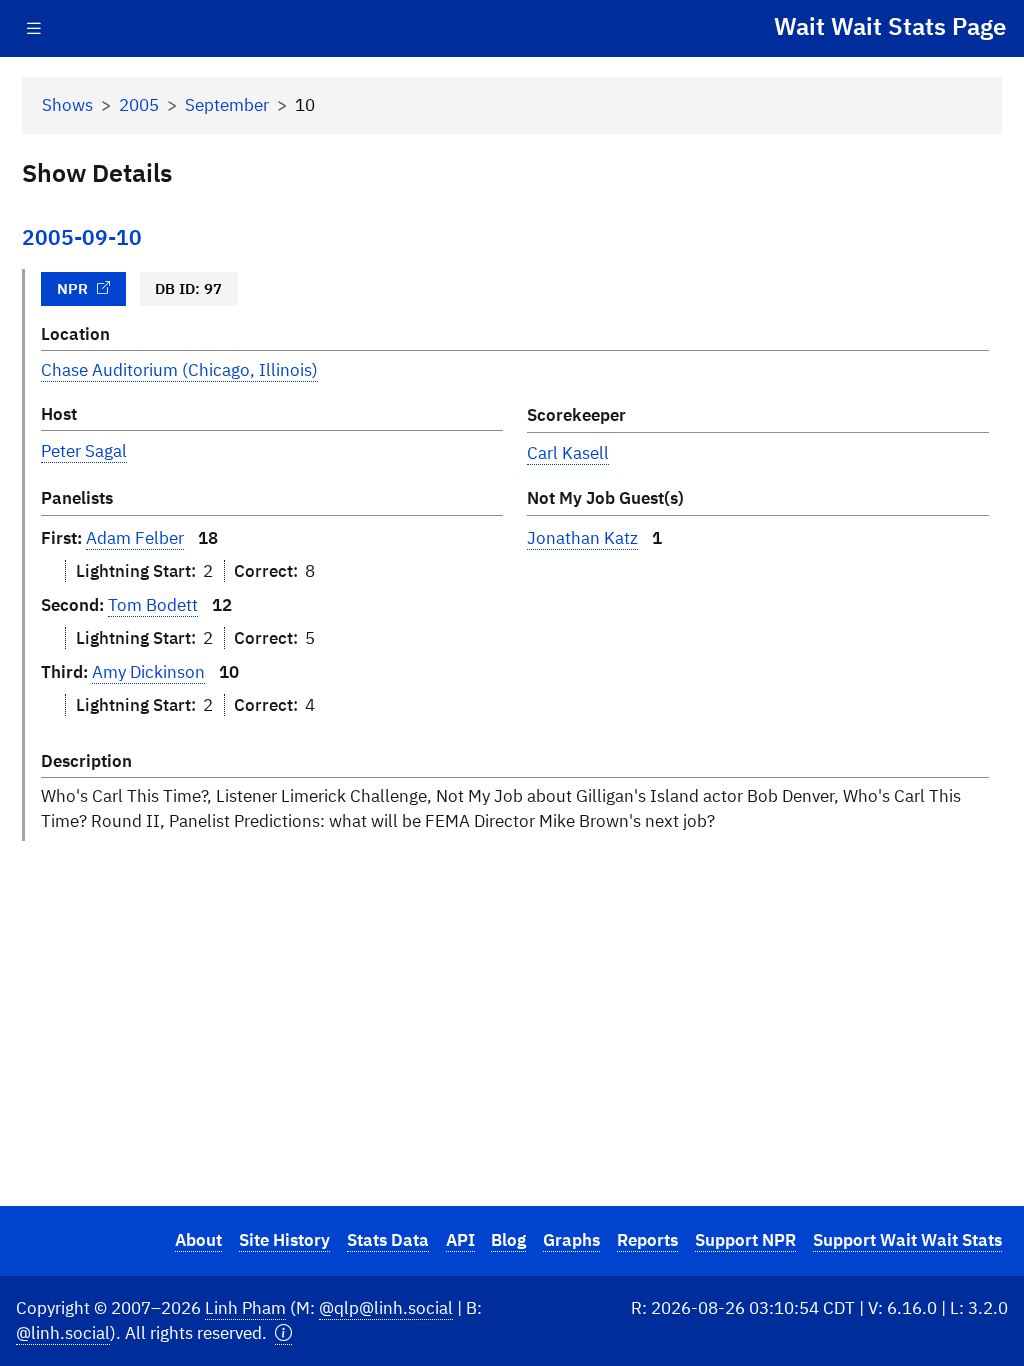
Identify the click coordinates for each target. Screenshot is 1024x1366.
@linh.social (63, 1333)
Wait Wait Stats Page (890, 26)
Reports (647, 1240)
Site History (284, 1240)
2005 (139, 105)
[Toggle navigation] (34, 28)
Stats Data (388, 1240)
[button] (283, 1333)
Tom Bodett (153, 605)
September (227, 105)
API (460, 1240)
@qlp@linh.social (386, 1308)
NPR (72, 288)
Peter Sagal (84, 451)
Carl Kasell (568, 453)
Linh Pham (245, 1308)
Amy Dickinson (148, 672)
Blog (508, 1240)
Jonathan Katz (582, 538)
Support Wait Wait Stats (907, 1240)
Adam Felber (135, 538)
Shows (67, 105)
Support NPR (745, 1240)
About (198, 1240)
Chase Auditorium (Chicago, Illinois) (179, 370)
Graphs (571, 1240)
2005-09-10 (82, 237)
